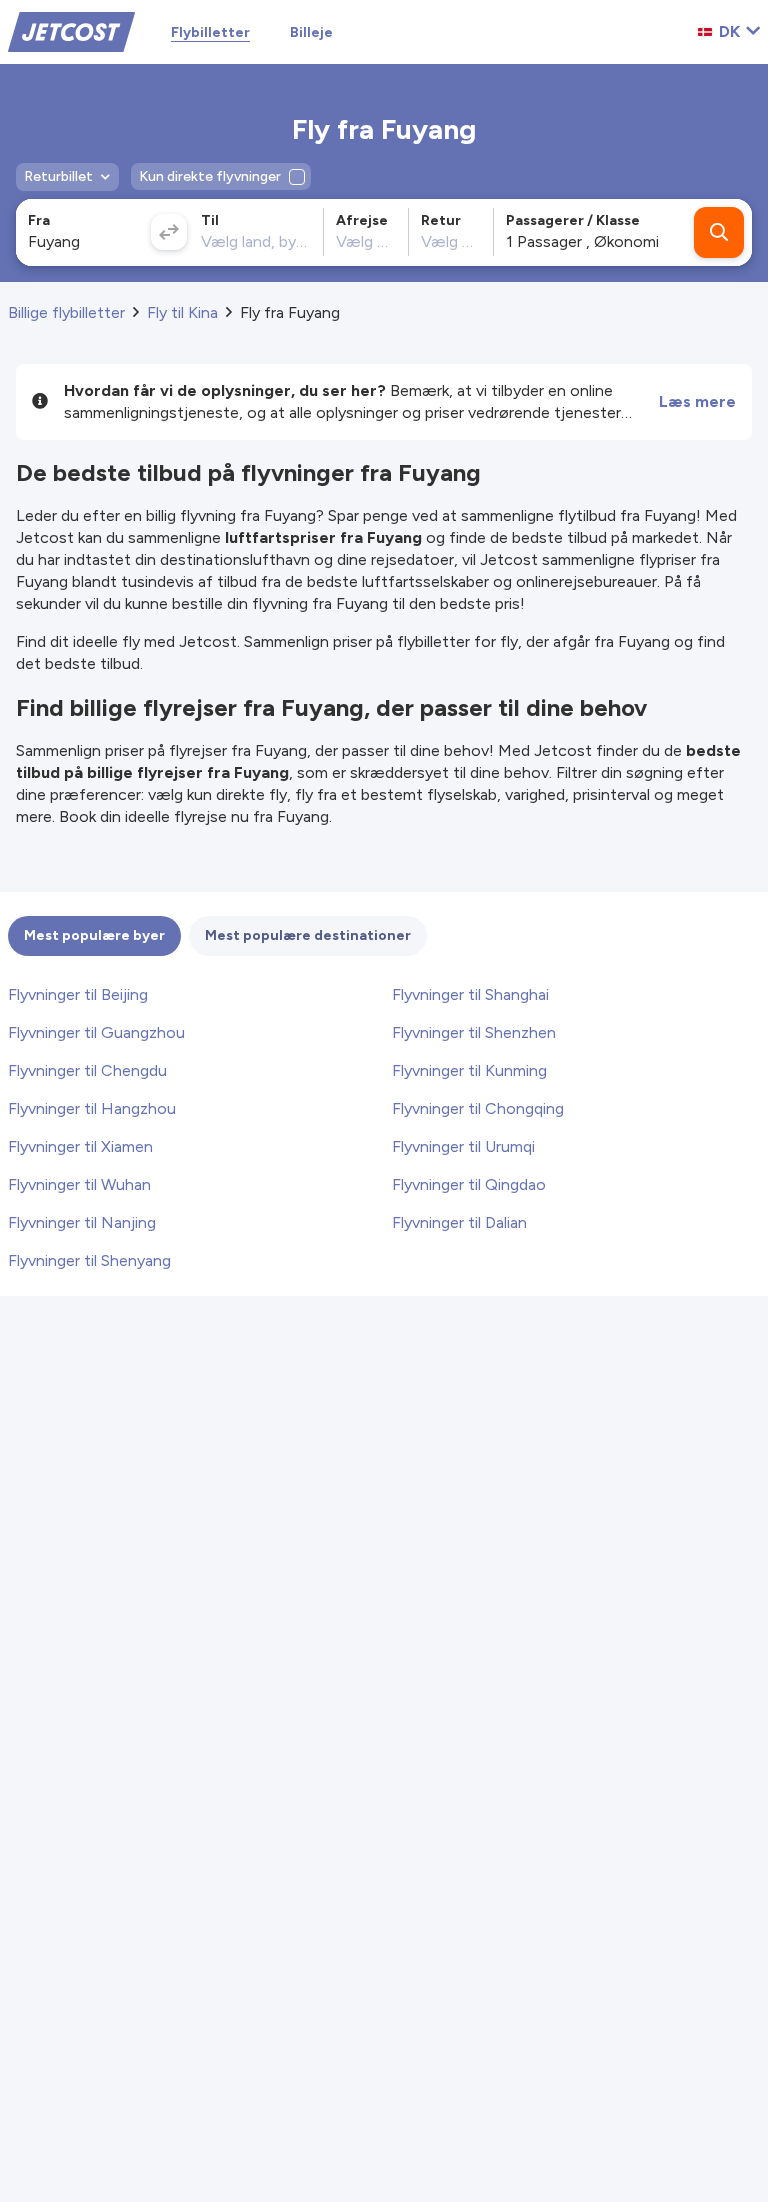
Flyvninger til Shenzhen (474, 1032)
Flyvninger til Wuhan (79, 1184)
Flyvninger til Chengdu (87, 1070)
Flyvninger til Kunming (469, 1070)
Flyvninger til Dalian (459, 1222)
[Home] (71, 30)
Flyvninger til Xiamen (80, 1146)
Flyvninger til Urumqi (463, 1146)
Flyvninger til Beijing (78, 994)
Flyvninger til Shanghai (470, 994)
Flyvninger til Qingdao (469, 1184)
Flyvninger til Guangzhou (96, 1032)
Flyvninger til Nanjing (82, 1222)
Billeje (311, 32)
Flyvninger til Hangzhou (92, 1108)
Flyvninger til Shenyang (89, 1260)
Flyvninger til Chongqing (478, 1108)
